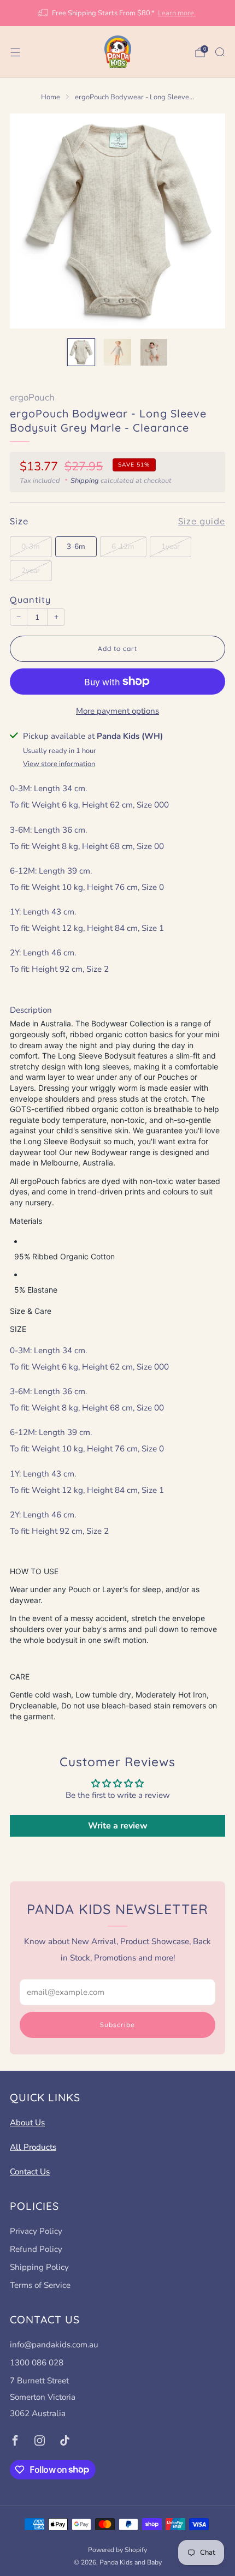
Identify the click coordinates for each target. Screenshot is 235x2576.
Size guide (202, 521)
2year (31, 570)
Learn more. (177, 13)
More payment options (117, 711)
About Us (27, 2123)
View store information (59, 764)
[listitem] (118, 13)
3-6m (76, 546)
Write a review (118, 1826)
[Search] (220, 52)
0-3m (31, 546)
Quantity (30, 600)
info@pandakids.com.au (54, 2345)
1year (171, 546)
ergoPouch (32, 398)
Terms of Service (40, 2285)
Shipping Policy (39, 2267)
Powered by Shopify (117, 2550)
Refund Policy (36, 2249)
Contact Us (30, 2172)
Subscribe (117, 2025)
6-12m (123, 546)
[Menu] (15, 52)
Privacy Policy (36, 2231)
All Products (33, 2147)
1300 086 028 (37, 2363)
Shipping (85, 481)
